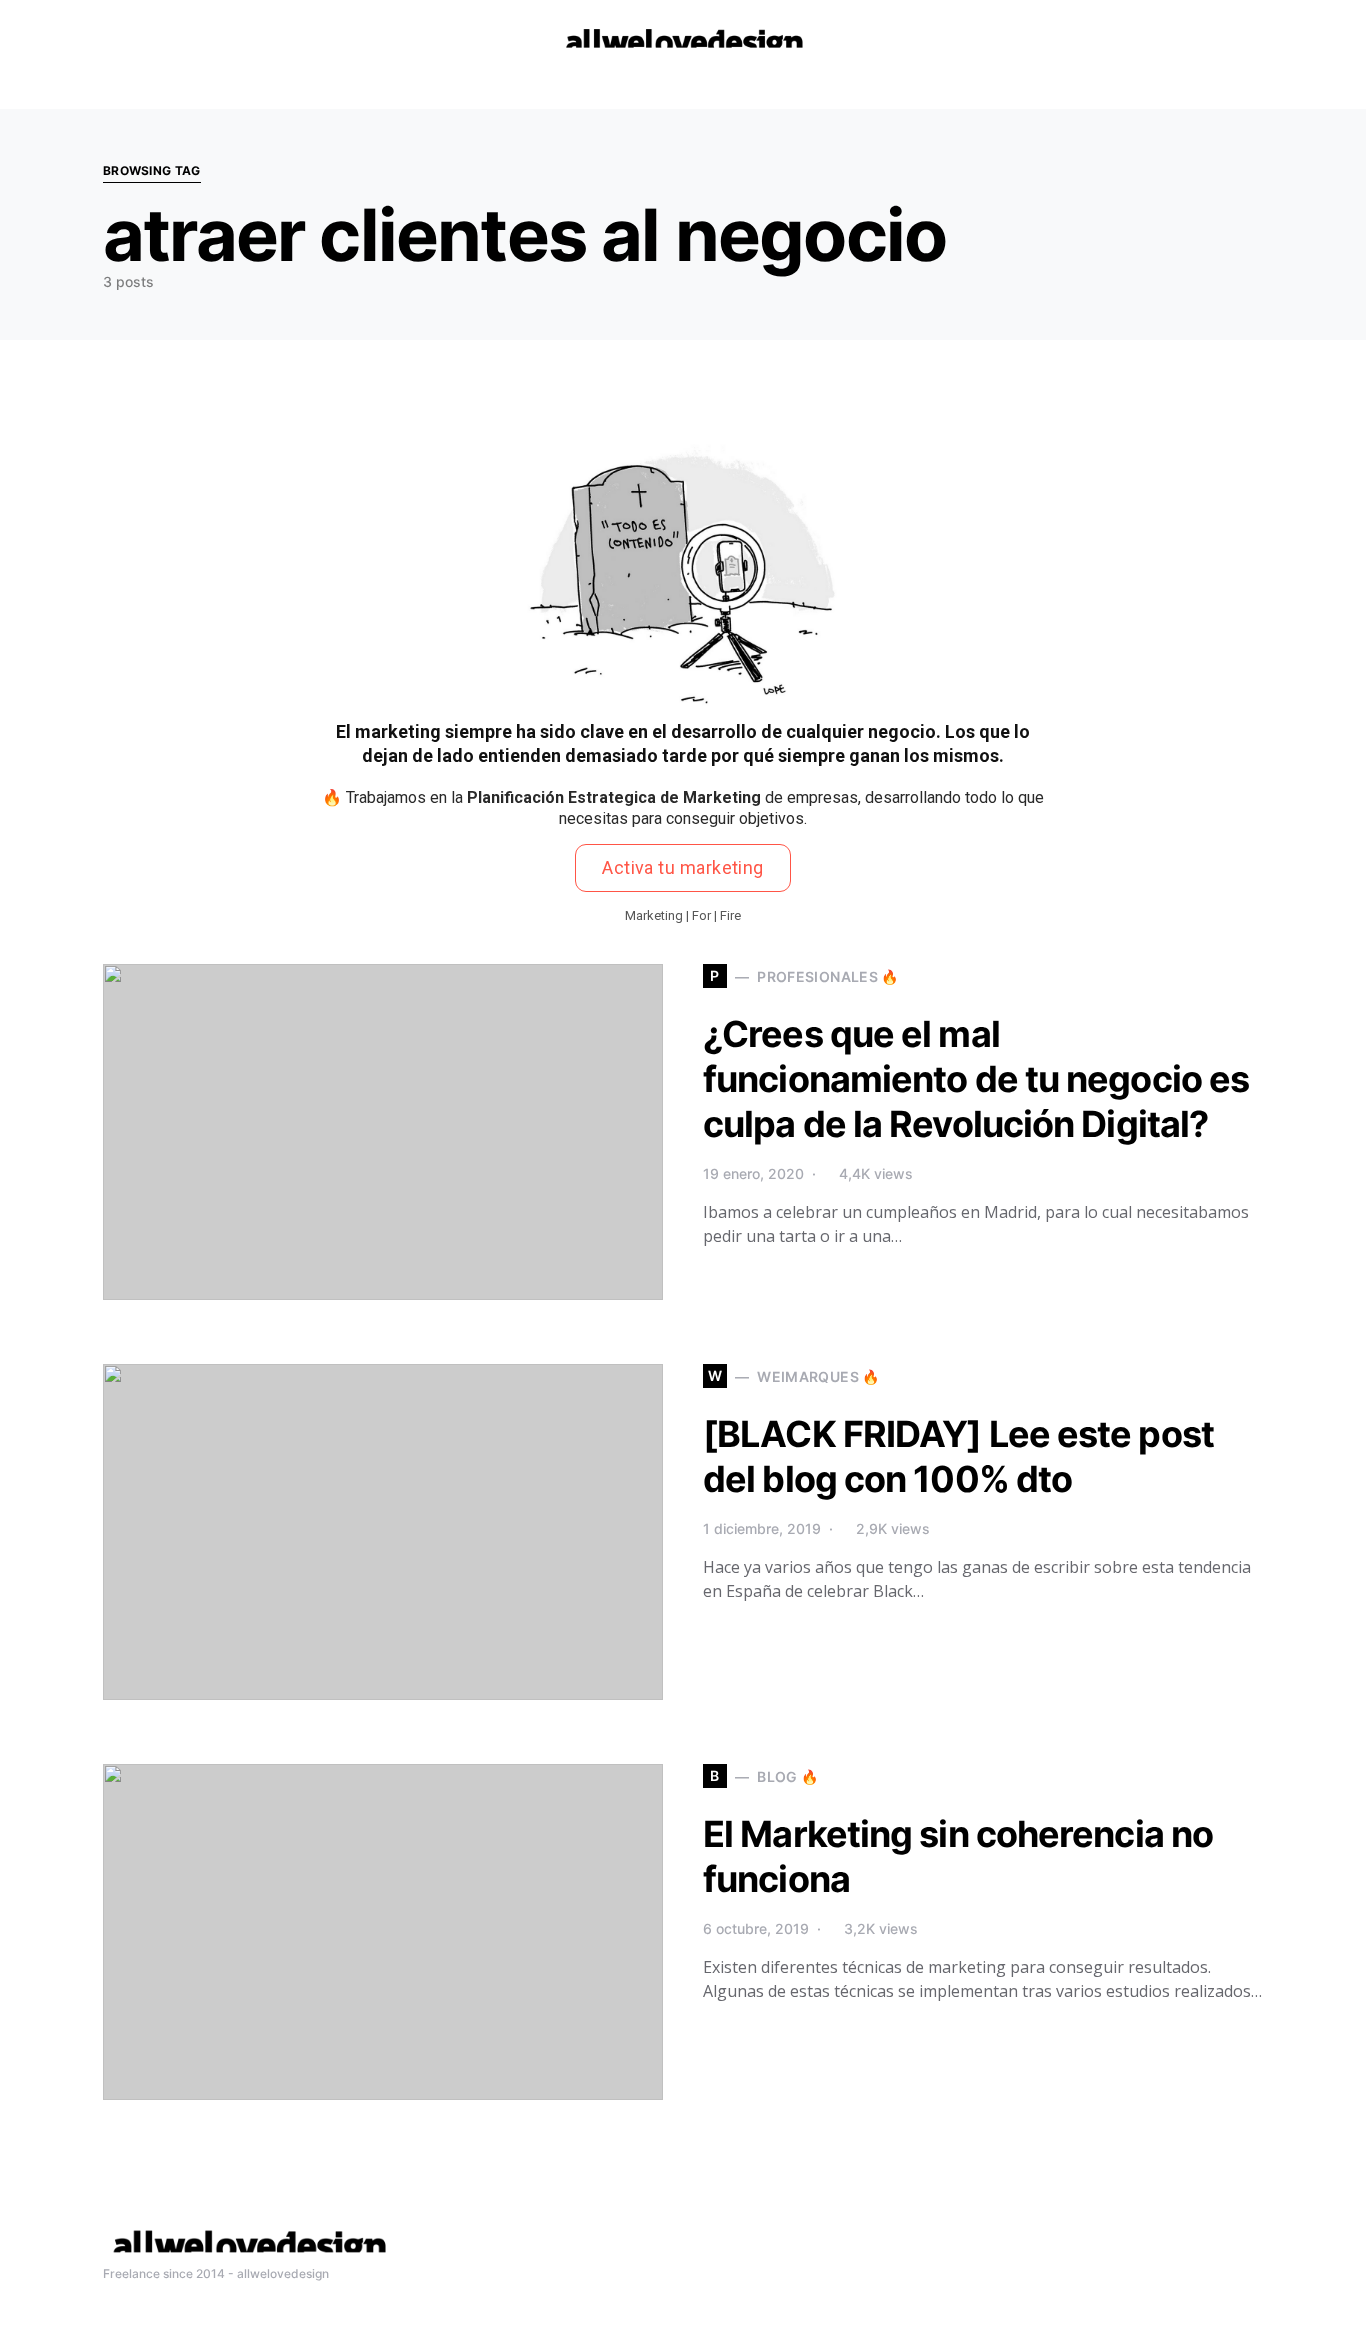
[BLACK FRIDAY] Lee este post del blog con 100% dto (958, 1456)
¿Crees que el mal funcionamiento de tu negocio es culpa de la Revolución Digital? (976, 1079)
